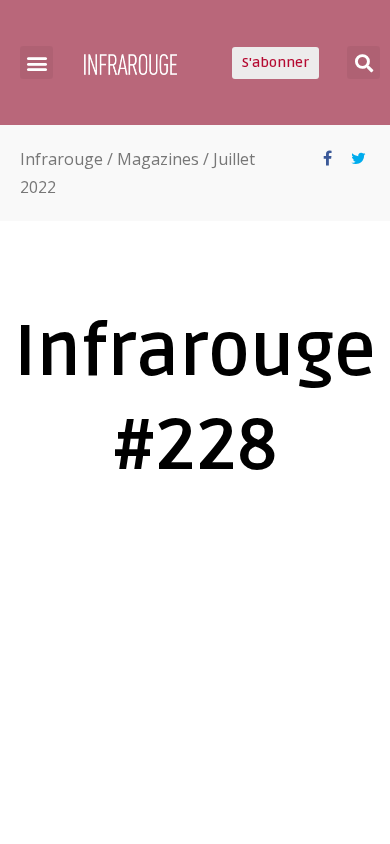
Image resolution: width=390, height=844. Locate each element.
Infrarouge (61, 159)
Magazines (158, 159)
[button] (36, 62)
